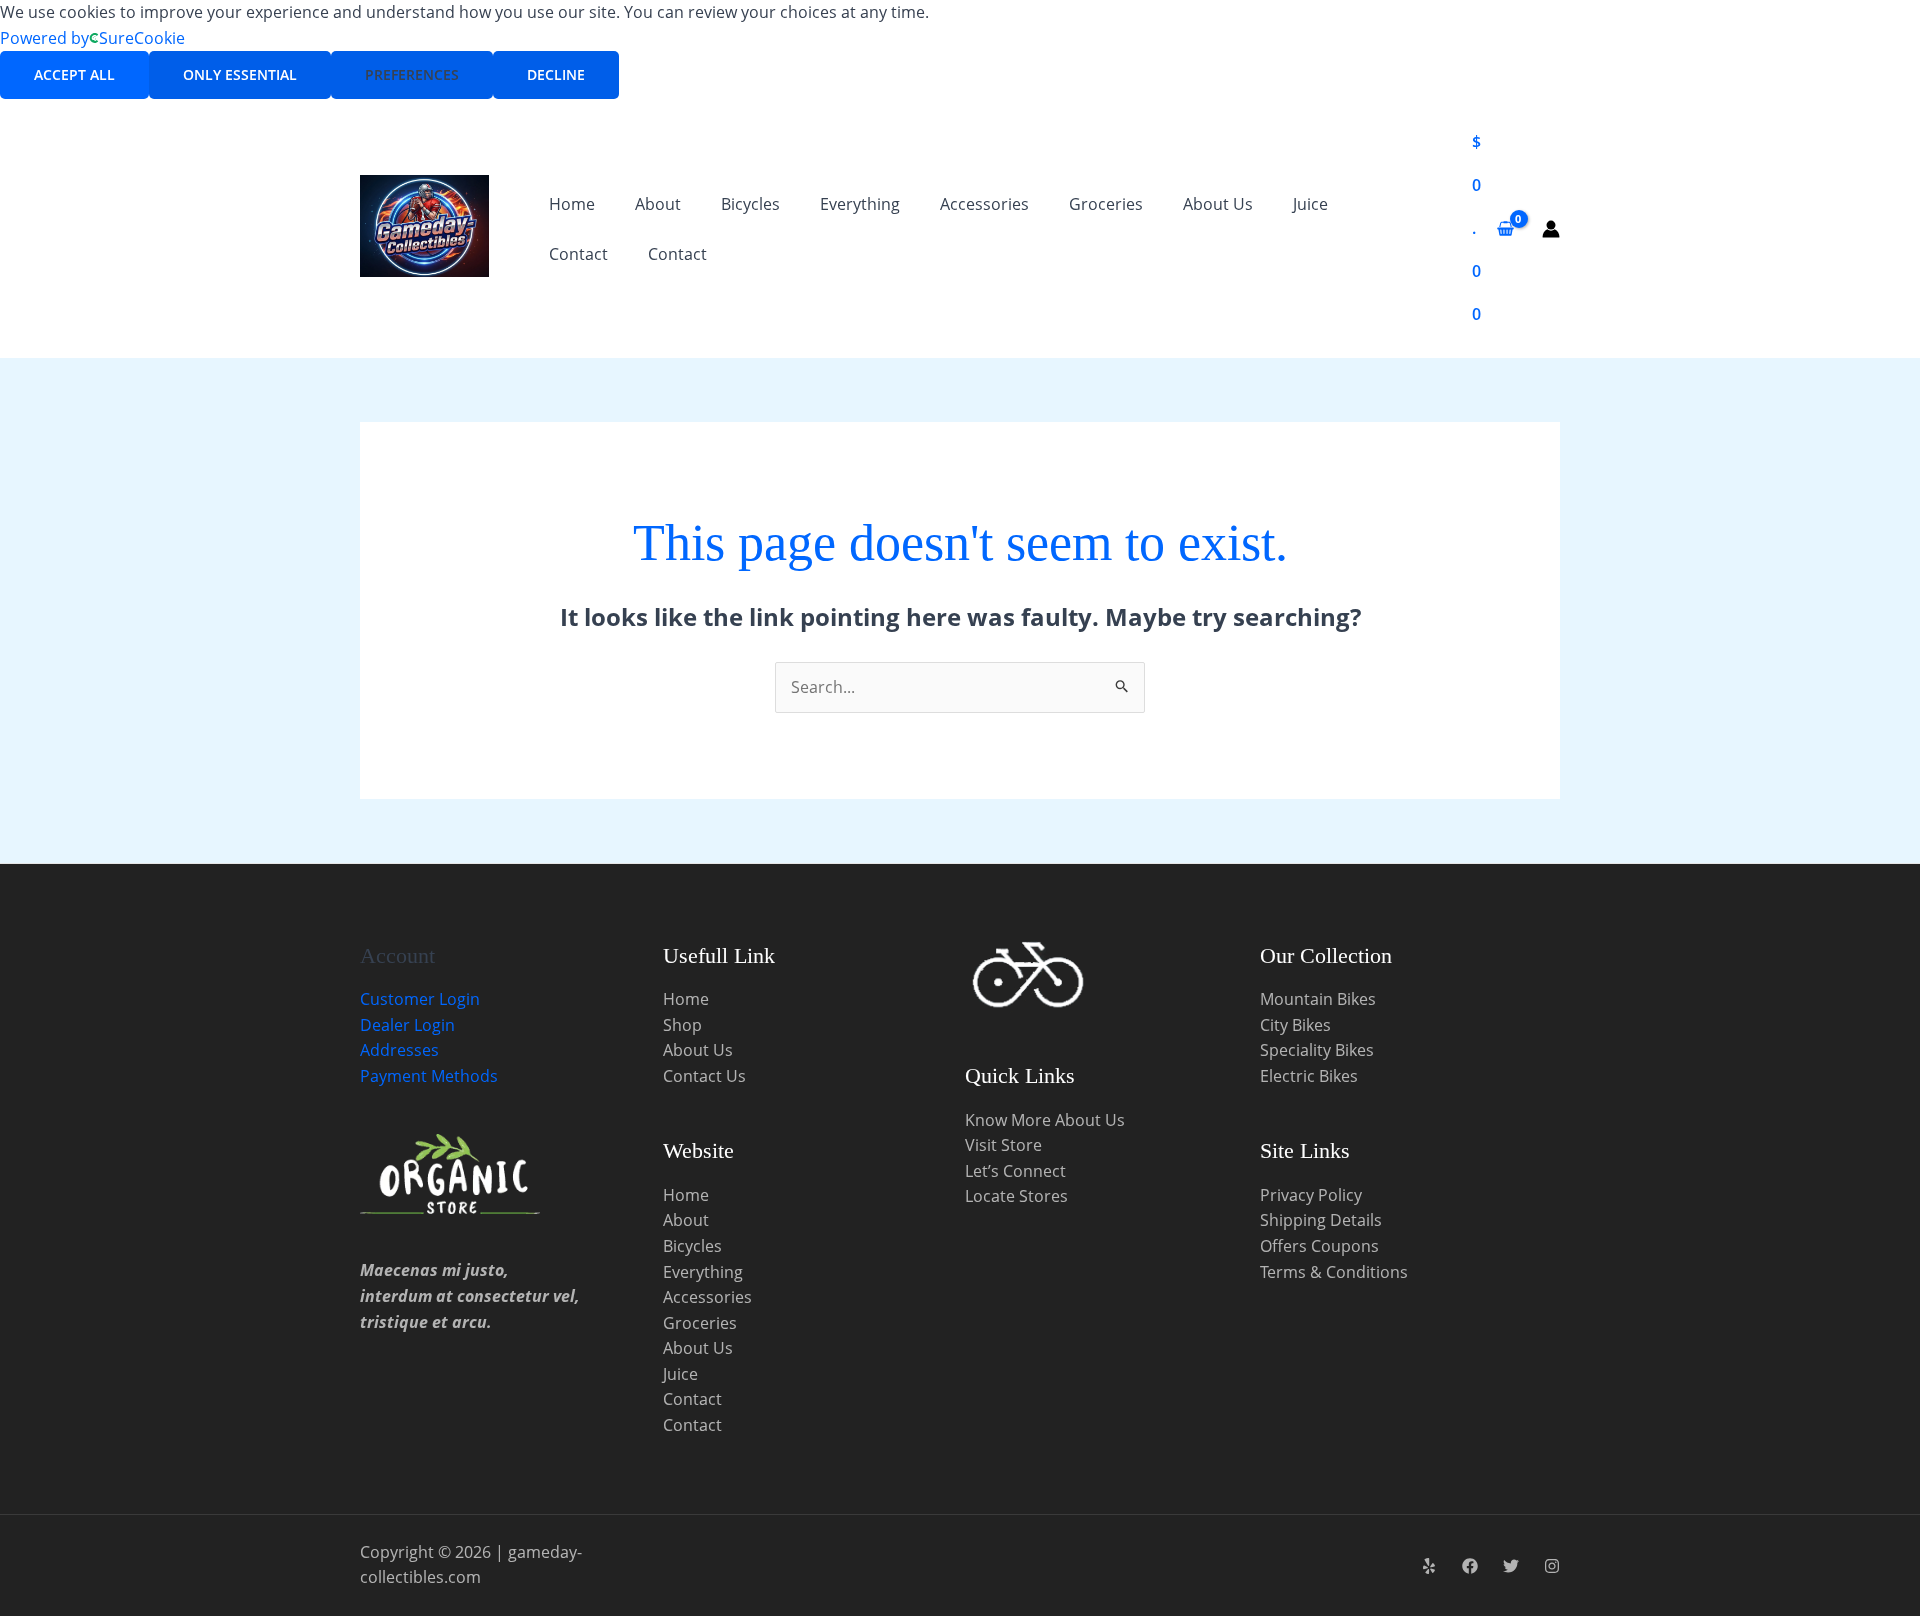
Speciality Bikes (1317, 1050)
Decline (556, 74)
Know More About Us (1045, 1120)
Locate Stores (1016, 1196)
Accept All (74, 74)
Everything (860, 204)
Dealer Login (407, 1025)
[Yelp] (1429, 1566)
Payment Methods (429, 1076)
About (658, 204)
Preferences (412, 74)
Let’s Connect (1015, 1171)
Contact (578, 254)
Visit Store (1003, 1145)
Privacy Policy (1311, 1195)
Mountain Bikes (1318, 999)
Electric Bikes (1309, 1076)
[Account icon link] (1551, 229)
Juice (1310, 204)
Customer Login (420, 999)
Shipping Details (1321, 1220)
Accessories (984, 204)
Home (572, 204)
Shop (682, 1025)
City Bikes (1295, 1025)
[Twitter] (1511, 1566)
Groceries (1106, 204)
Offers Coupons (1319, 1246)
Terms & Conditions (1334, 1272)
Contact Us (704, 1076)
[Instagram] (1552, 1566)
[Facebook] (1470, 1566)
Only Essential (240, 74)
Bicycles (750, 204)
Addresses (399, 1050)
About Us (1218, 204)
